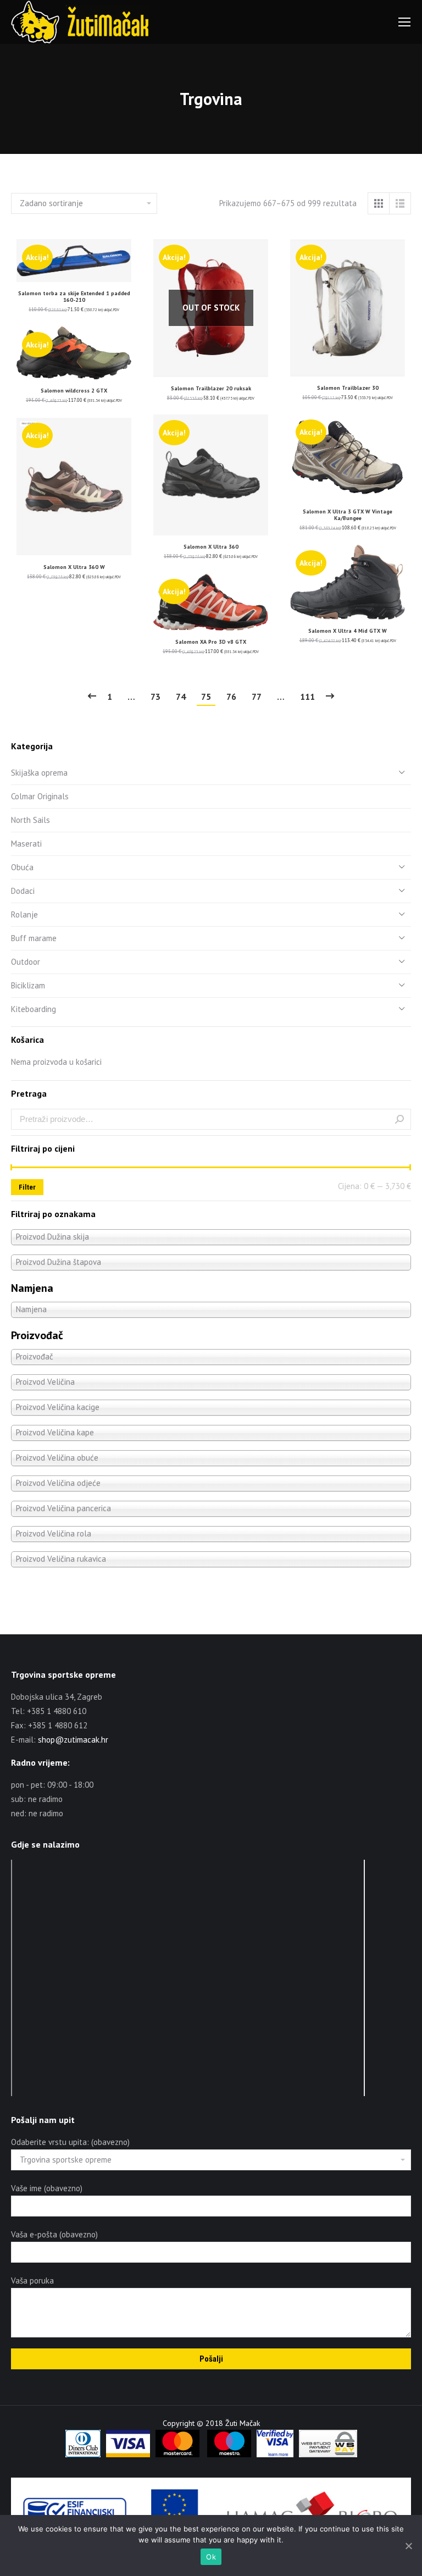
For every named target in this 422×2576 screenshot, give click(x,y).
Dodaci (23, 891)
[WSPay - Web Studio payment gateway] (328, 2455)
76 (231, 696)
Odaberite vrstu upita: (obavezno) (70, 2142)
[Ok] (408, 2546)
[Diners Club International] (83, 2455)
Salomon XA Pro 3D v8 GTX (211, 642)
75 (206, 696)
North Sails (30, 820)
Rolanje (24, 914)
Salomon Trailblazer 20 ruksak (211, 388)
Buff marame (34, 938)
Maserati (26, 844)
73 (156, 696)
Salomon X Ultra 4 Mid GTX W (348, 631)
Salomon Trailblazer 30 (348, 388)
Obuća (22, 867)
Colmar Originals (40, 796)
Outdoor (26, 962)
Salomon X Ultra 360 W (74, 567)
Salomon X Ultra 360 (211, 547)
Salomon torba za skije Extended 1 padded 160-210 (74, 297)
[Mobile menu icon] (404, 22)
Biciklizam (28, 985)
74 (181, 696)
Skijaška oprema (39, 773)
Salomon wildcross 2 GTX (74, 391)
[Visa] (128, 2455)
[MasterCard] (177, 2455)
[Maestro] (229, 2455)
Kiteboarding (34, 1009)
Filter (27, 1187)
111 (307, 696)
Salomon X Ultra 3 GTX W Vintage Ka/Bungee (348, 515)
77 (257, 696)
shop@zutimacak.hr (73, 1740)
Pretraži (399, 1119)
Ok (211, 2557)
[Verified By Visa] (275, 2455)
